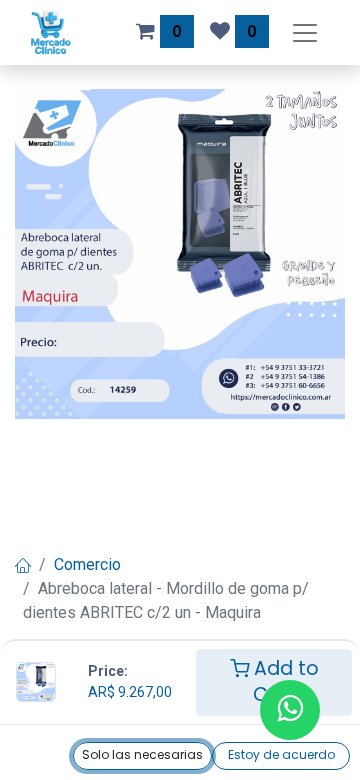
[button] (142, 756)
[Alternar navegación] (305, 32)
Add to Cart (284, 682)
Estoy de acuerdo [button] (281, 754)
